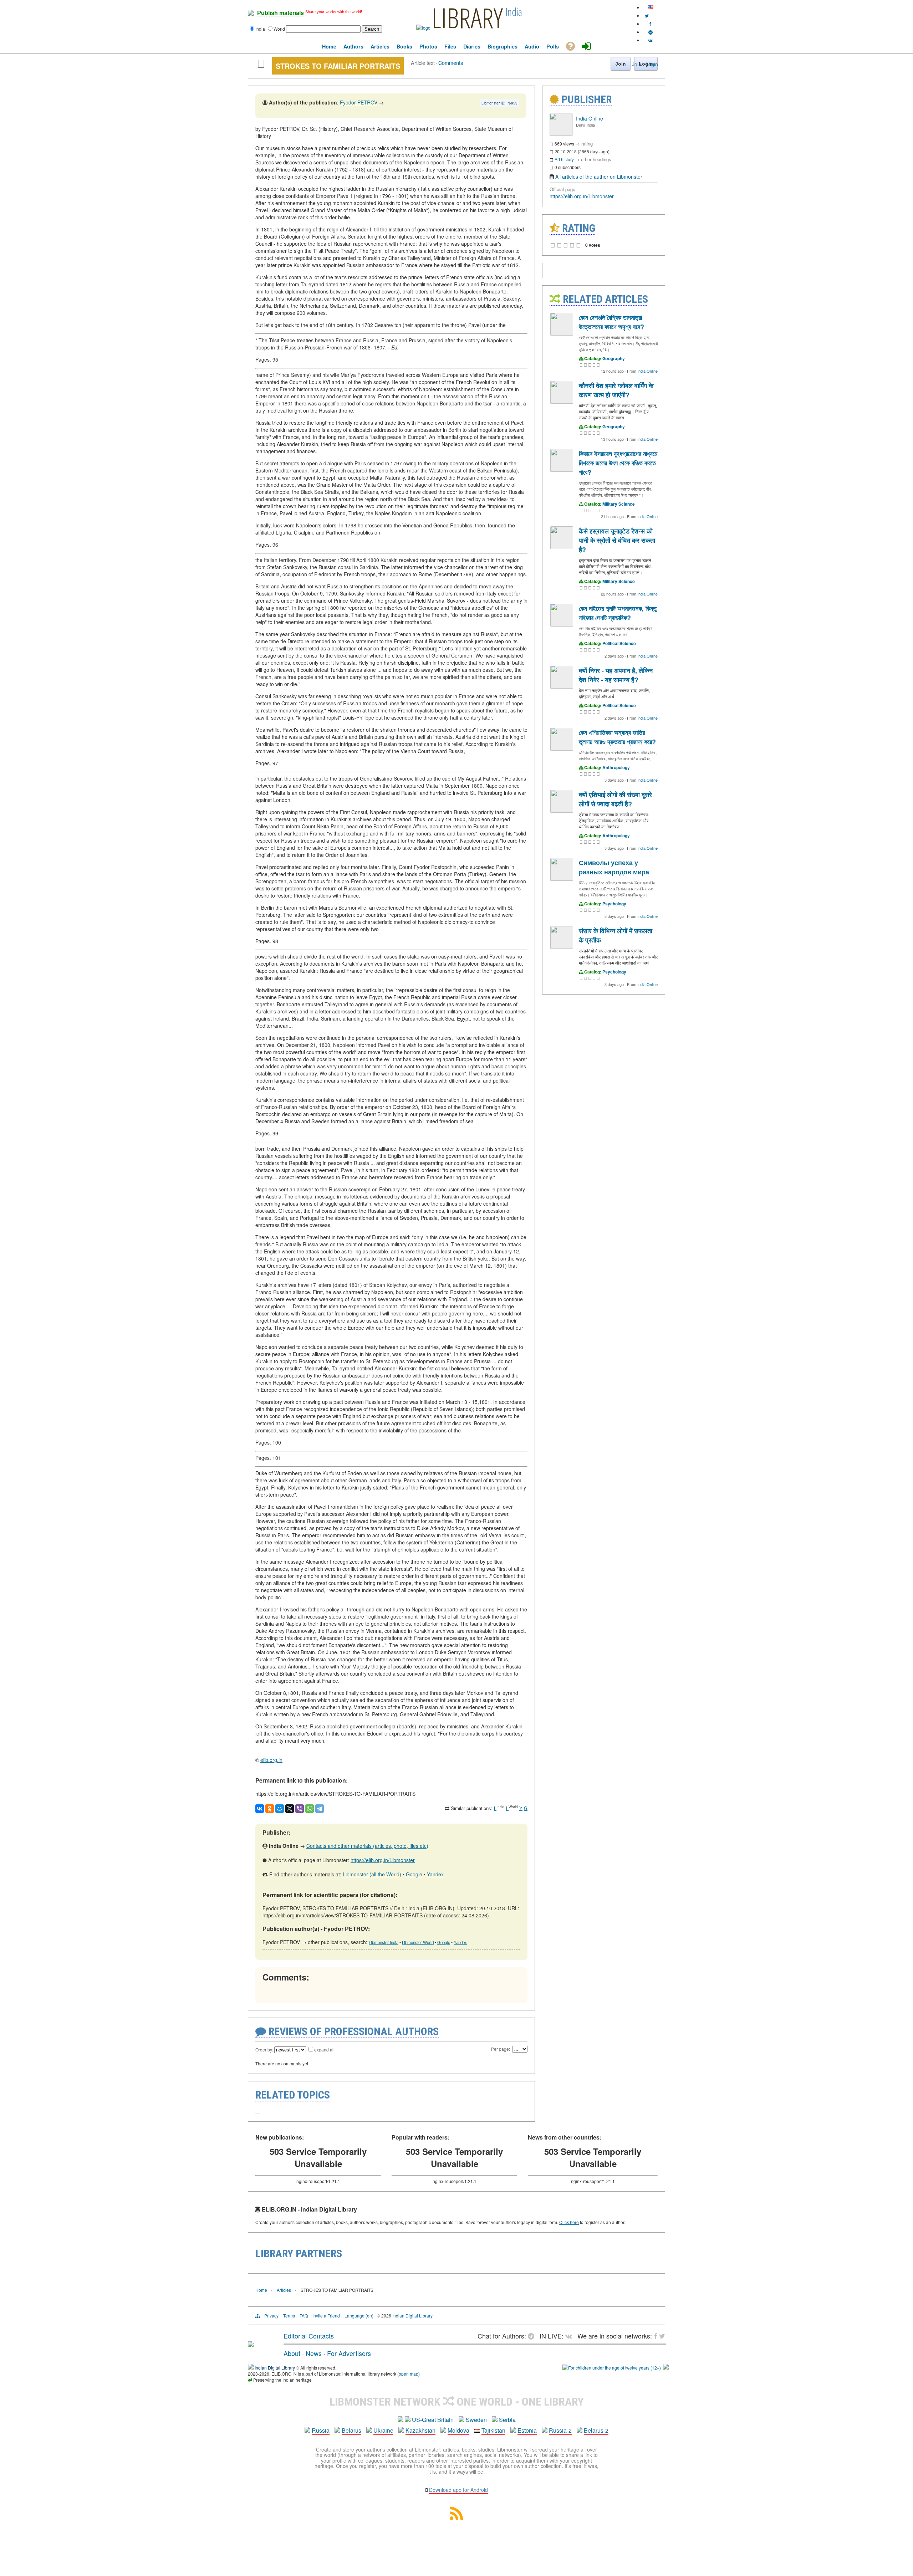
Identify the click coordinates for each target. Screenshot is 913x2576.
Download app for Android (458, 2490)
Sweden (476, 2420)
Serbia (507, 2420)
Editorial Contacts (309, 2336)
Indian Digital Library (412, 2316)
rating (587, 144)
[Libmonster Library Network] (666, 2368)
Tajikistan (493, 2430)
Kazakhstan (420, 2430)
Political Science (619, 643)
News (314, 2353)
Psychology (614, 904)
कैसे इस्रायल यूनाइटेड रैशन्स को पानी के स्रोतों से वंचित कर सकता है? (617, 540)
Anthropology (616, 767)
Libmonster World (418, 1942)
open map (409, 2374)
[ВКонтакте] (260, 1809)
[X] (290, 1809)
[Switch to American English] (651, 7)
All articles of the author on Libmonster (599, 177)
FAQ (304, 2316)
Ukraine (383, 2430)
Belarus (351, 2430)
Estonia (527, 2430)
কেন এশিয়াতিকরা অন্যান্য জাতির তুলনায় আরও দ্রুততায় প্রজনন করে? (617, 737)
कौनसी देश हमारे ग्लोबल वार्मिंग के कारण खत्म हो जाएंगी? (616, 390)
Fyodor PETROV (359, 102)
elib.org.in (271, 1760)
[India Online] (561, 134)
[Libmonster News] (647, 16)
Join (637, 64)
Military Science (619, 504)
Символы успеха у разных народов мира (614, 867)
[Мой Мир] (280, 1809)
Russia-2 (560, 2430)
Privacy (271, 2316)
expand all (324, 2049)
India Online (590, 118)
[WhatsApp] (310, 1809)
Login (652, 64)
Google (414, 1874)
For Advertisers (349, 2353)
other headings (596, 159)
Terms (289, 2316)
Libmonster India (384, 1942)
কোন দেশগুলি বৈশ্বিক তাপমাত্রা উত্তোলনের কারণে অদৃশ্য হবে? (611, 322)
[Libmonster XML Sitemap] (456, 2518)
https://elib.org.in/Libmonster (383, 1860)
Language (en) (359, 2316)
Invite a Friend (326, 2316)
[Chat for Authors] (651, 32)
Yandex (435, 1874)
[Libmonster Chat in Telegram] (533, 2336)
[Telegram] (320, 1809)
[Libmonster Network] (612, 2368)
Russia (321, 2430)
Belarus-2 (596, 2430)
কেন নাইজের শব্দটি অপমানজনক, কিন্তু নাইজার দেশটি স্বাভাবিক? (618, 613)
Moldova (458, 2430)
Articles (284, 2290)
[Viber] (300, 1809)
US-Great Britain (433, 2420)
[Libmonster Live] (650, 40)
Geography (614, 358)
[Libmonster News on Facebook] (650, 24)
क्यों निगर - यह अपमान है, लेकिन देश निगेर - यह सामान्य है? (616, 675)
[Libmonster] (251, 2344)
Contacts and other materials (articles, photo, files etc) (367, 1846)
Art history (564, 159)
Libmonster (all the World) (372, 1874)
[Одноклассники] (270, 1809)
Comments (451, 63)
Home (261, 2290)
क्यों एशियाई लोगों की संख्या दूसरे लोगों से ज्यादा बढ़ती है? (615, 799)
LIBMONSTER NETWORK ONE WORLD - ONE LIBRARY (457, 2402)
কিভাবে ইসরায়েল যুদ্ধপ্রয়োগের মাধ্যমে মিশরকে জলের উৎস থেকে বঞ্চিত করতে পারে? (618, 463)
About (292, 2353)
